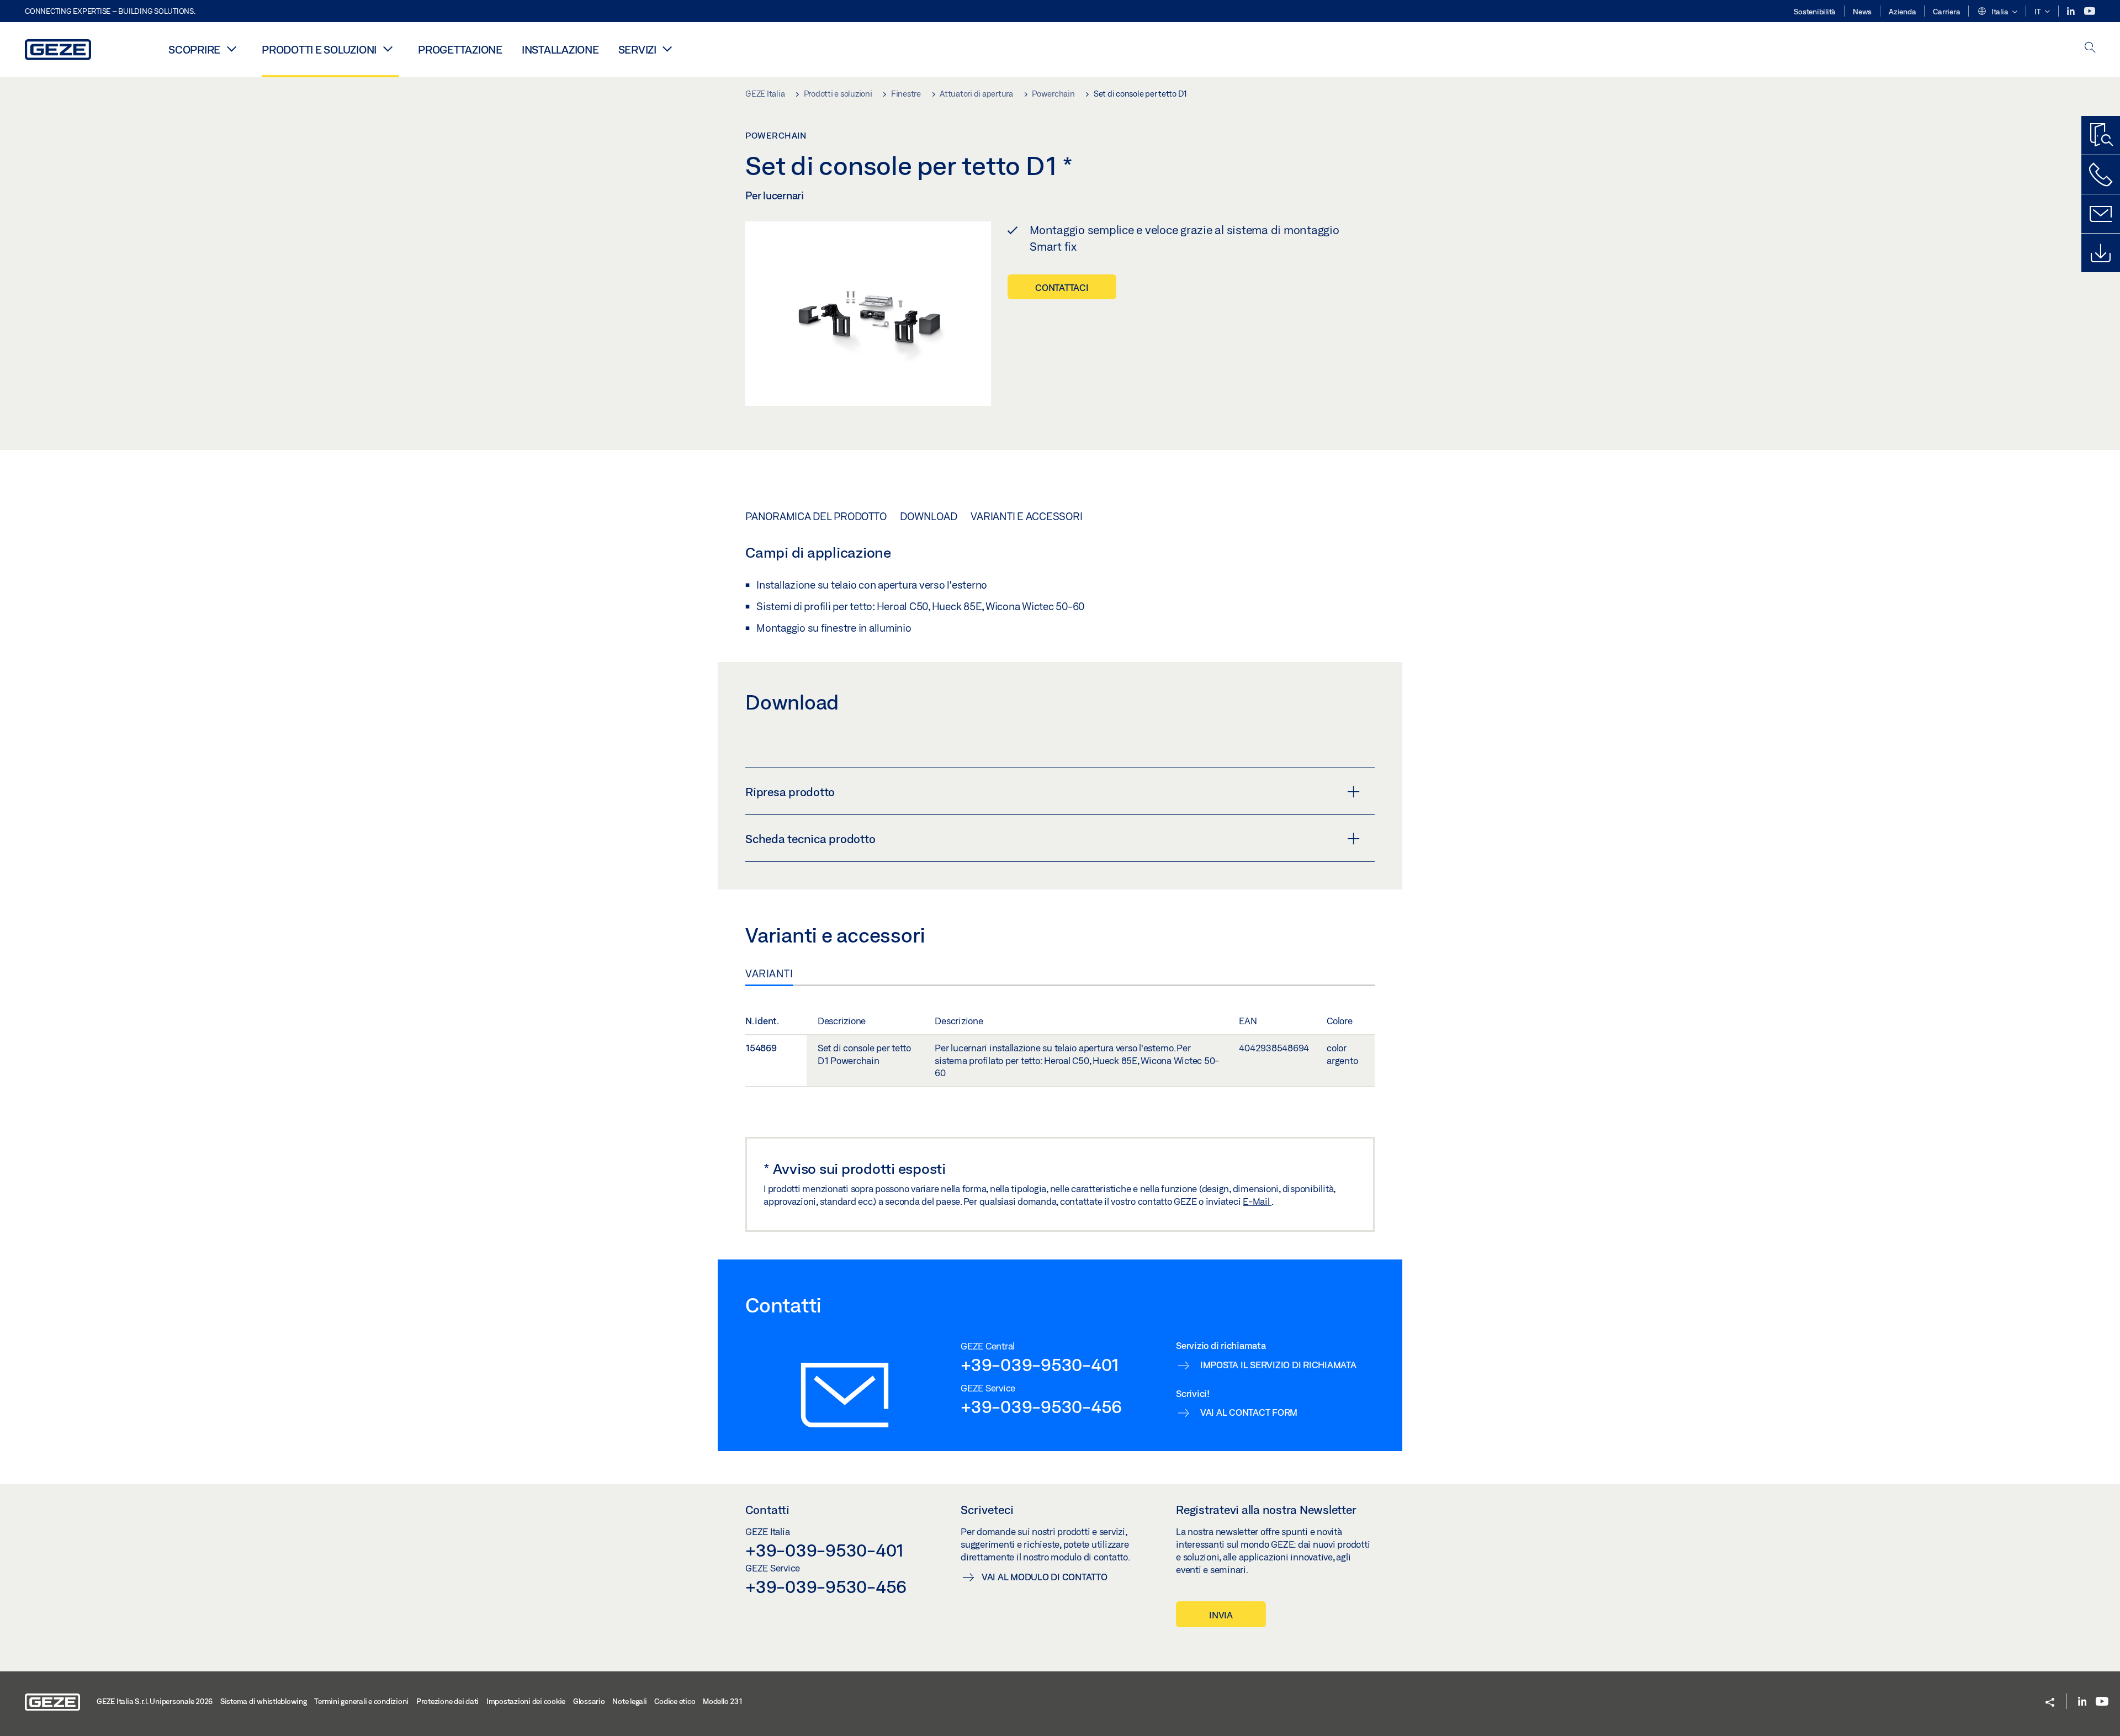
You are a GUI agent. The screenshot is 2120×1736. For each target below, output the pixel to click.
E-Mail (1257, 1201)
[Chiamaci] (2101, 174)
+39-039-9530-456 (1041, 1406)
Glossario (589, 1701)
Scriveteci (987, 1510)
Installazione (560, 49)
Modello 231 (722, 1701)
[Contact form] (2101, 214)
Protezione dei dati (447, 1701)
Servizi (637, 49)
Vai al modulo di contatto (1045, 1577)
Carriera (1946, 12)
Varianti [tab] (769, 973)
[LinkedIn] (2072, 11)
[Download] (2101, 253)
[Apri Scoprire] (231, 49)
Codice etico (675, 1701)
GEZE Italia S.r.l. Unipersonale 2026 (155, 1701)
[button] (1997, 12)
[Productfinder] (2101, 135)
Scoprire (194, 49)
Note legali (629, 1701)
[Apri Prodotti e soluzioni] (388, 49)
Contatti (767, 1510)
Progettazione (460, 49)
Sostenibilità (1815, 12)
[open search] (2090, 48)
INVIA (1221, 1615)
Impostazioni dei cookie (526, 1701)
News (1862, 12)
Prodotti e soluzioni (319, 49)
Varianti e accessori (1026, 516)
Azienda (1902, 12)
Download (928, 516)
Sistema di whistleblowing (264, 1701)
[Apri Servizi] (667, 49)
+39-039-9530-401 (1040, 1364)
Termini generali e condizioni (361, 1701)
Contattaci (1062, 287)
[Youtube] (2090, 11)
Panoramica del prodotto (816, 516)
